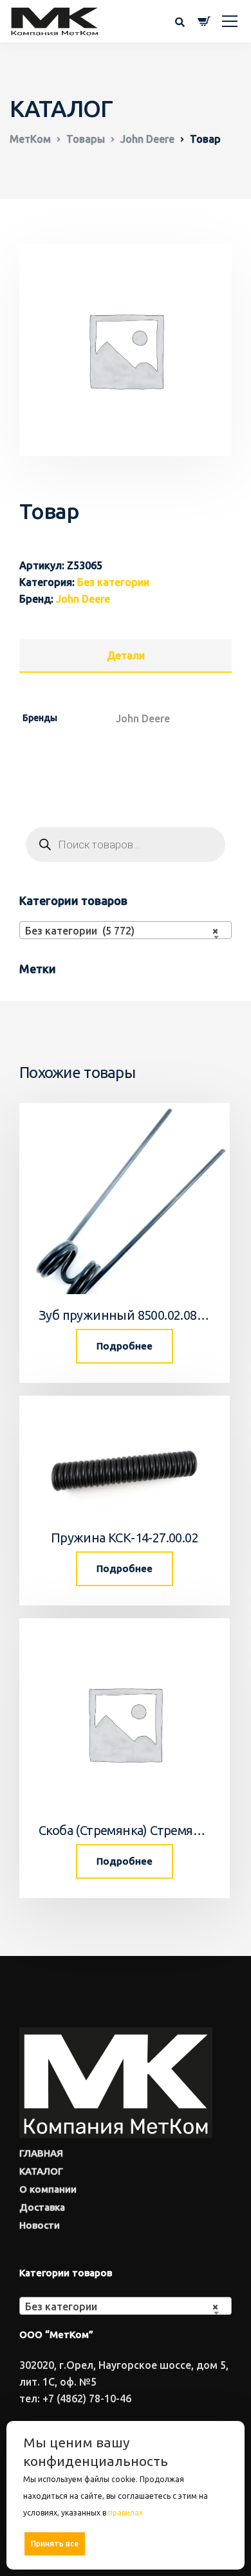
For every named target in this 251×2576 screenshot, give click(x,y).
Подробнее (125, 1346)
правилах (126, 2513)
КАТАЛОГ (41, 2171)
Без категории (113, 582)
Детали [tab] (126, 655)
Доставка (42, 2207)
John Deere (83, 599)
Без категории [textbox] (122, 2307)
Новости (40, 2225)
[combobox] (126, 930)
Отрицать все (130, 2544)
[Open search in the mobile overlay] (126, 845)
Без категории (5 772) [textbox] (122, 931)
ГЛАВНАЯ (41, 2153)
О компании (48, 2189)
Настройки (200, 2543)
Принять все (55, 2544)
